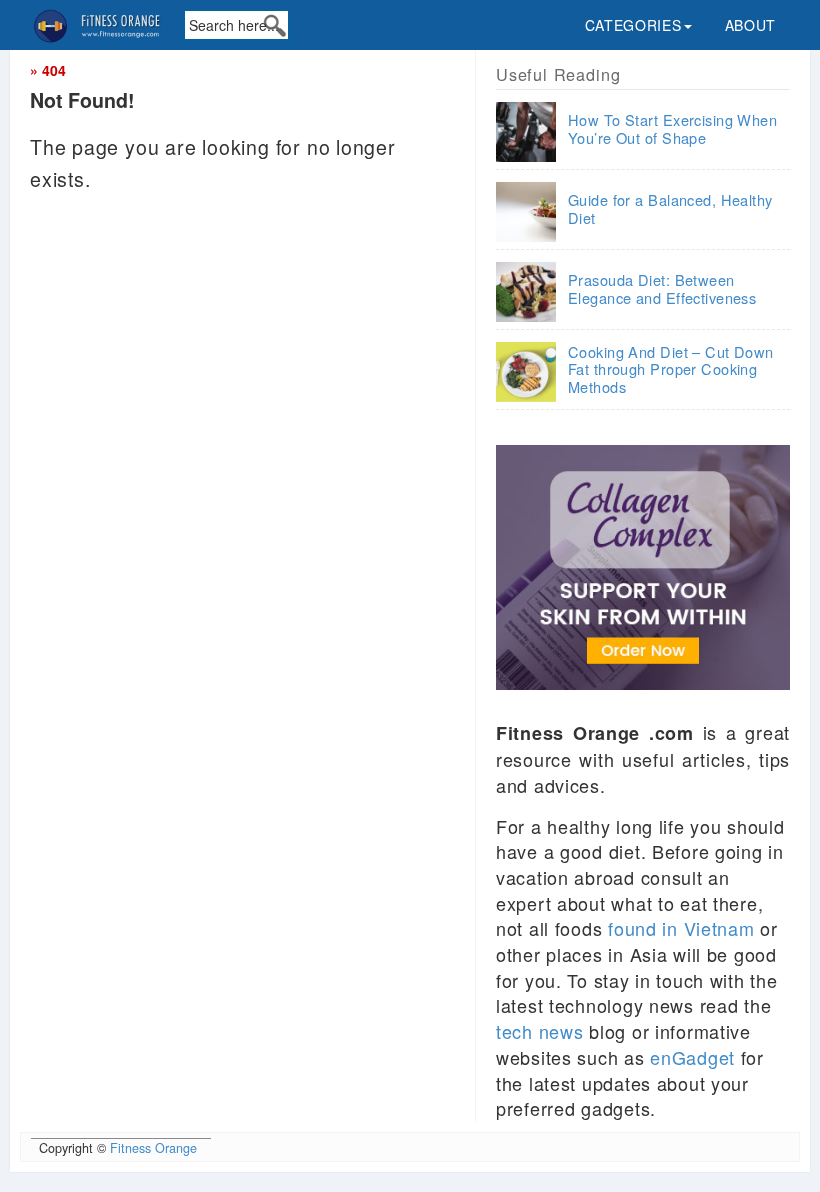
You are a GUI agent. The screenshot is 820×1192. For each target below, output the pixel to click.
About (751, 25)
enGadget (692, 1057)
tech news (539, 1031)
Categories (633, 25)
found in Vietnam (681, 928)
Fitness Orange (153, 1148)
